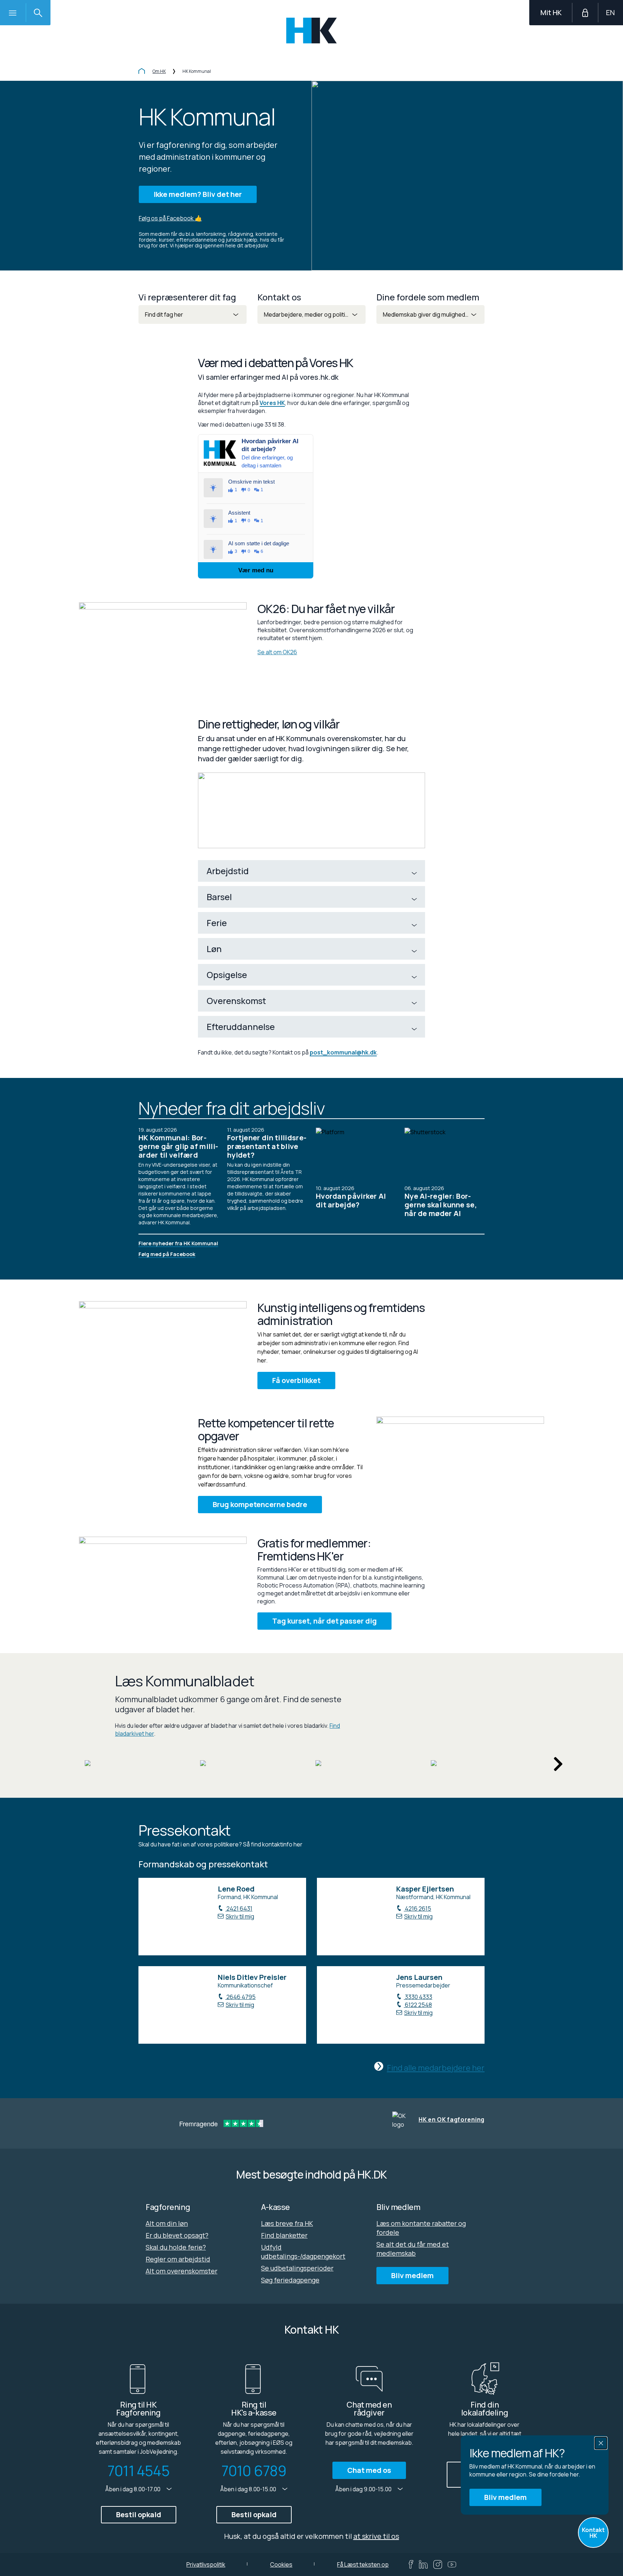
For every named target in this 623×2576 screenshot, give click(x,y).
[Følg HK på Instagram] (438, 2564)
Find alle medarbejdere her (436, 2068)
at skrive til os (376, 2536)
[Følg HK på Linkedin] (423, 2564)
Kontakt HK (593, 2533)
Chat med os (369, 2470)
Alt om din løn (167, 2223)
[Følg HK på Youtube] (452, 2564)
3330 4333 (418, 1997)
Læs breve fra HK (287, 2223)
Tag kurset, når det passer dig (324, 1621)
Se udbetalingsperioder (297, 2268)
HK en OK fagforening (452, 2119)
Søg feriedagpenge (290, 2280)
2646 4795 (240, 1997)
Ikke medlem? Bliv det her (198, 194)
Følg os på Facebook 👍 (170, 218)
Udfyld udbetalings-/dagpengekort (303, 2252)
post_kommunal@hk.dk (343, 1052)
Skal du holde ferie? (176, 2247)
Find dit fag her (164, 314)
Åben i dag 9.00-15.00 (364, 2489)
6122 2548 (418, 2005)
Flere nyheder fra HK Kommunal (178, 1243)
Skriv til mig (240, 1916)
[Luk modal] (601, 2443)
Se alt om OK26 (277, 652)
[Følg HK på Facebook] (411, 2564)
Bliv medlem (505, 2497)
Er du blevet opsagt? (177, 2235)
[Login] (585, 13)
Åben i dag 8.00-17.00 (133, 2489)
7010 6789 (254, 2471)
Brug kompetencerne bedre (260, 1504)
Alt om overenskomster (182, 2271)
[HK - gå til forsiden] (312, 30)
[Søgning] (38, 13)
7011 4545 (138, 2471)
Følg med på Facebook (167, 1254)
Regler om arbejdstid (178, 2259)
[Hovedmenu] (13, 13)
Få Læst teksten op (363, 2564)
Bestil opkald (139, 2515)
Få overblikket (296, 1380)
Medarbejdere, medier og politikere (311, 314)
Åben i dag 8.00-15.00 (249, 2489)
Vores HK (272, 403)
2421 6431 (239, 1908)
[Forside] (142, 72)
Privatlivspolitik (206, 2564)
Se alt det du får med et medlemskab (413, 2249)
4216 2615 (417, 1908)
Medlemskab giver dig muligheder (427, 314)
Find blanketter (284, 2235)
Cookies (281, 2564)
